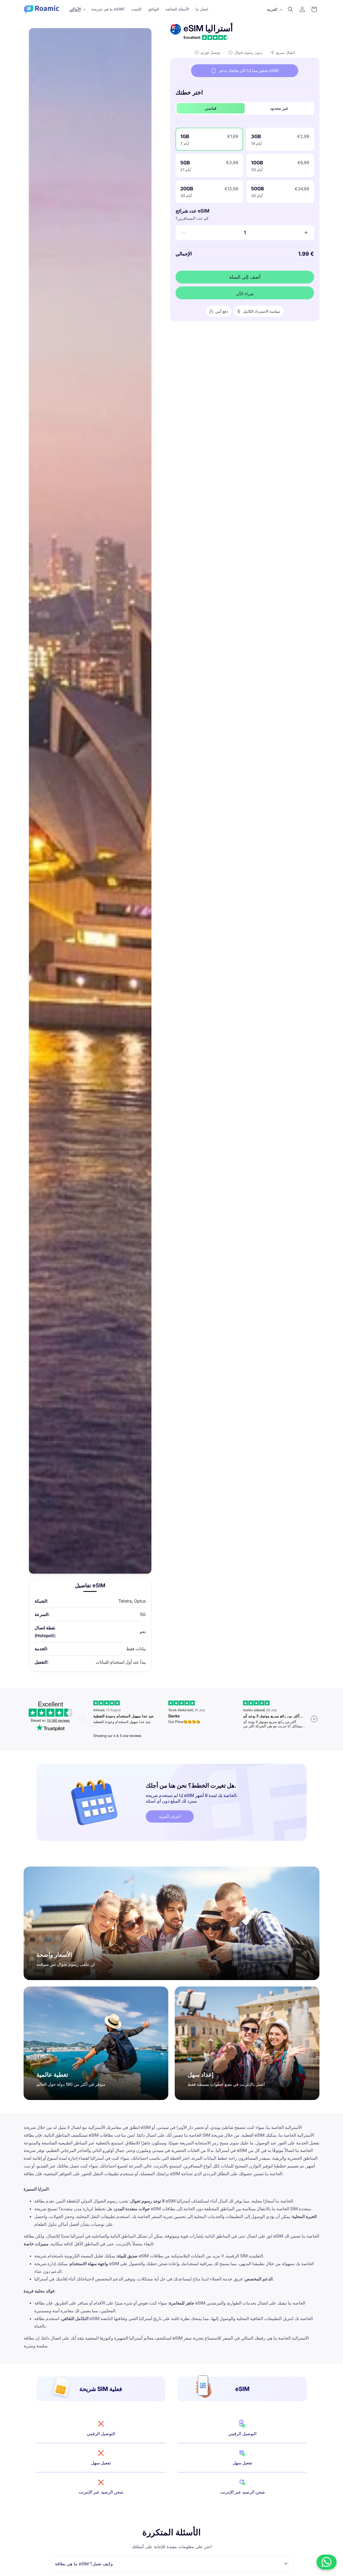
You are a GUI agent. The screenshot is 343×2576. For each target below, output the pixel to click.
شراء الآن (245, 294)
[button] (77, 9)
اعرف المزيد (170, 1816)
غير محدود (279, 108)
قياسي (211, 108)
